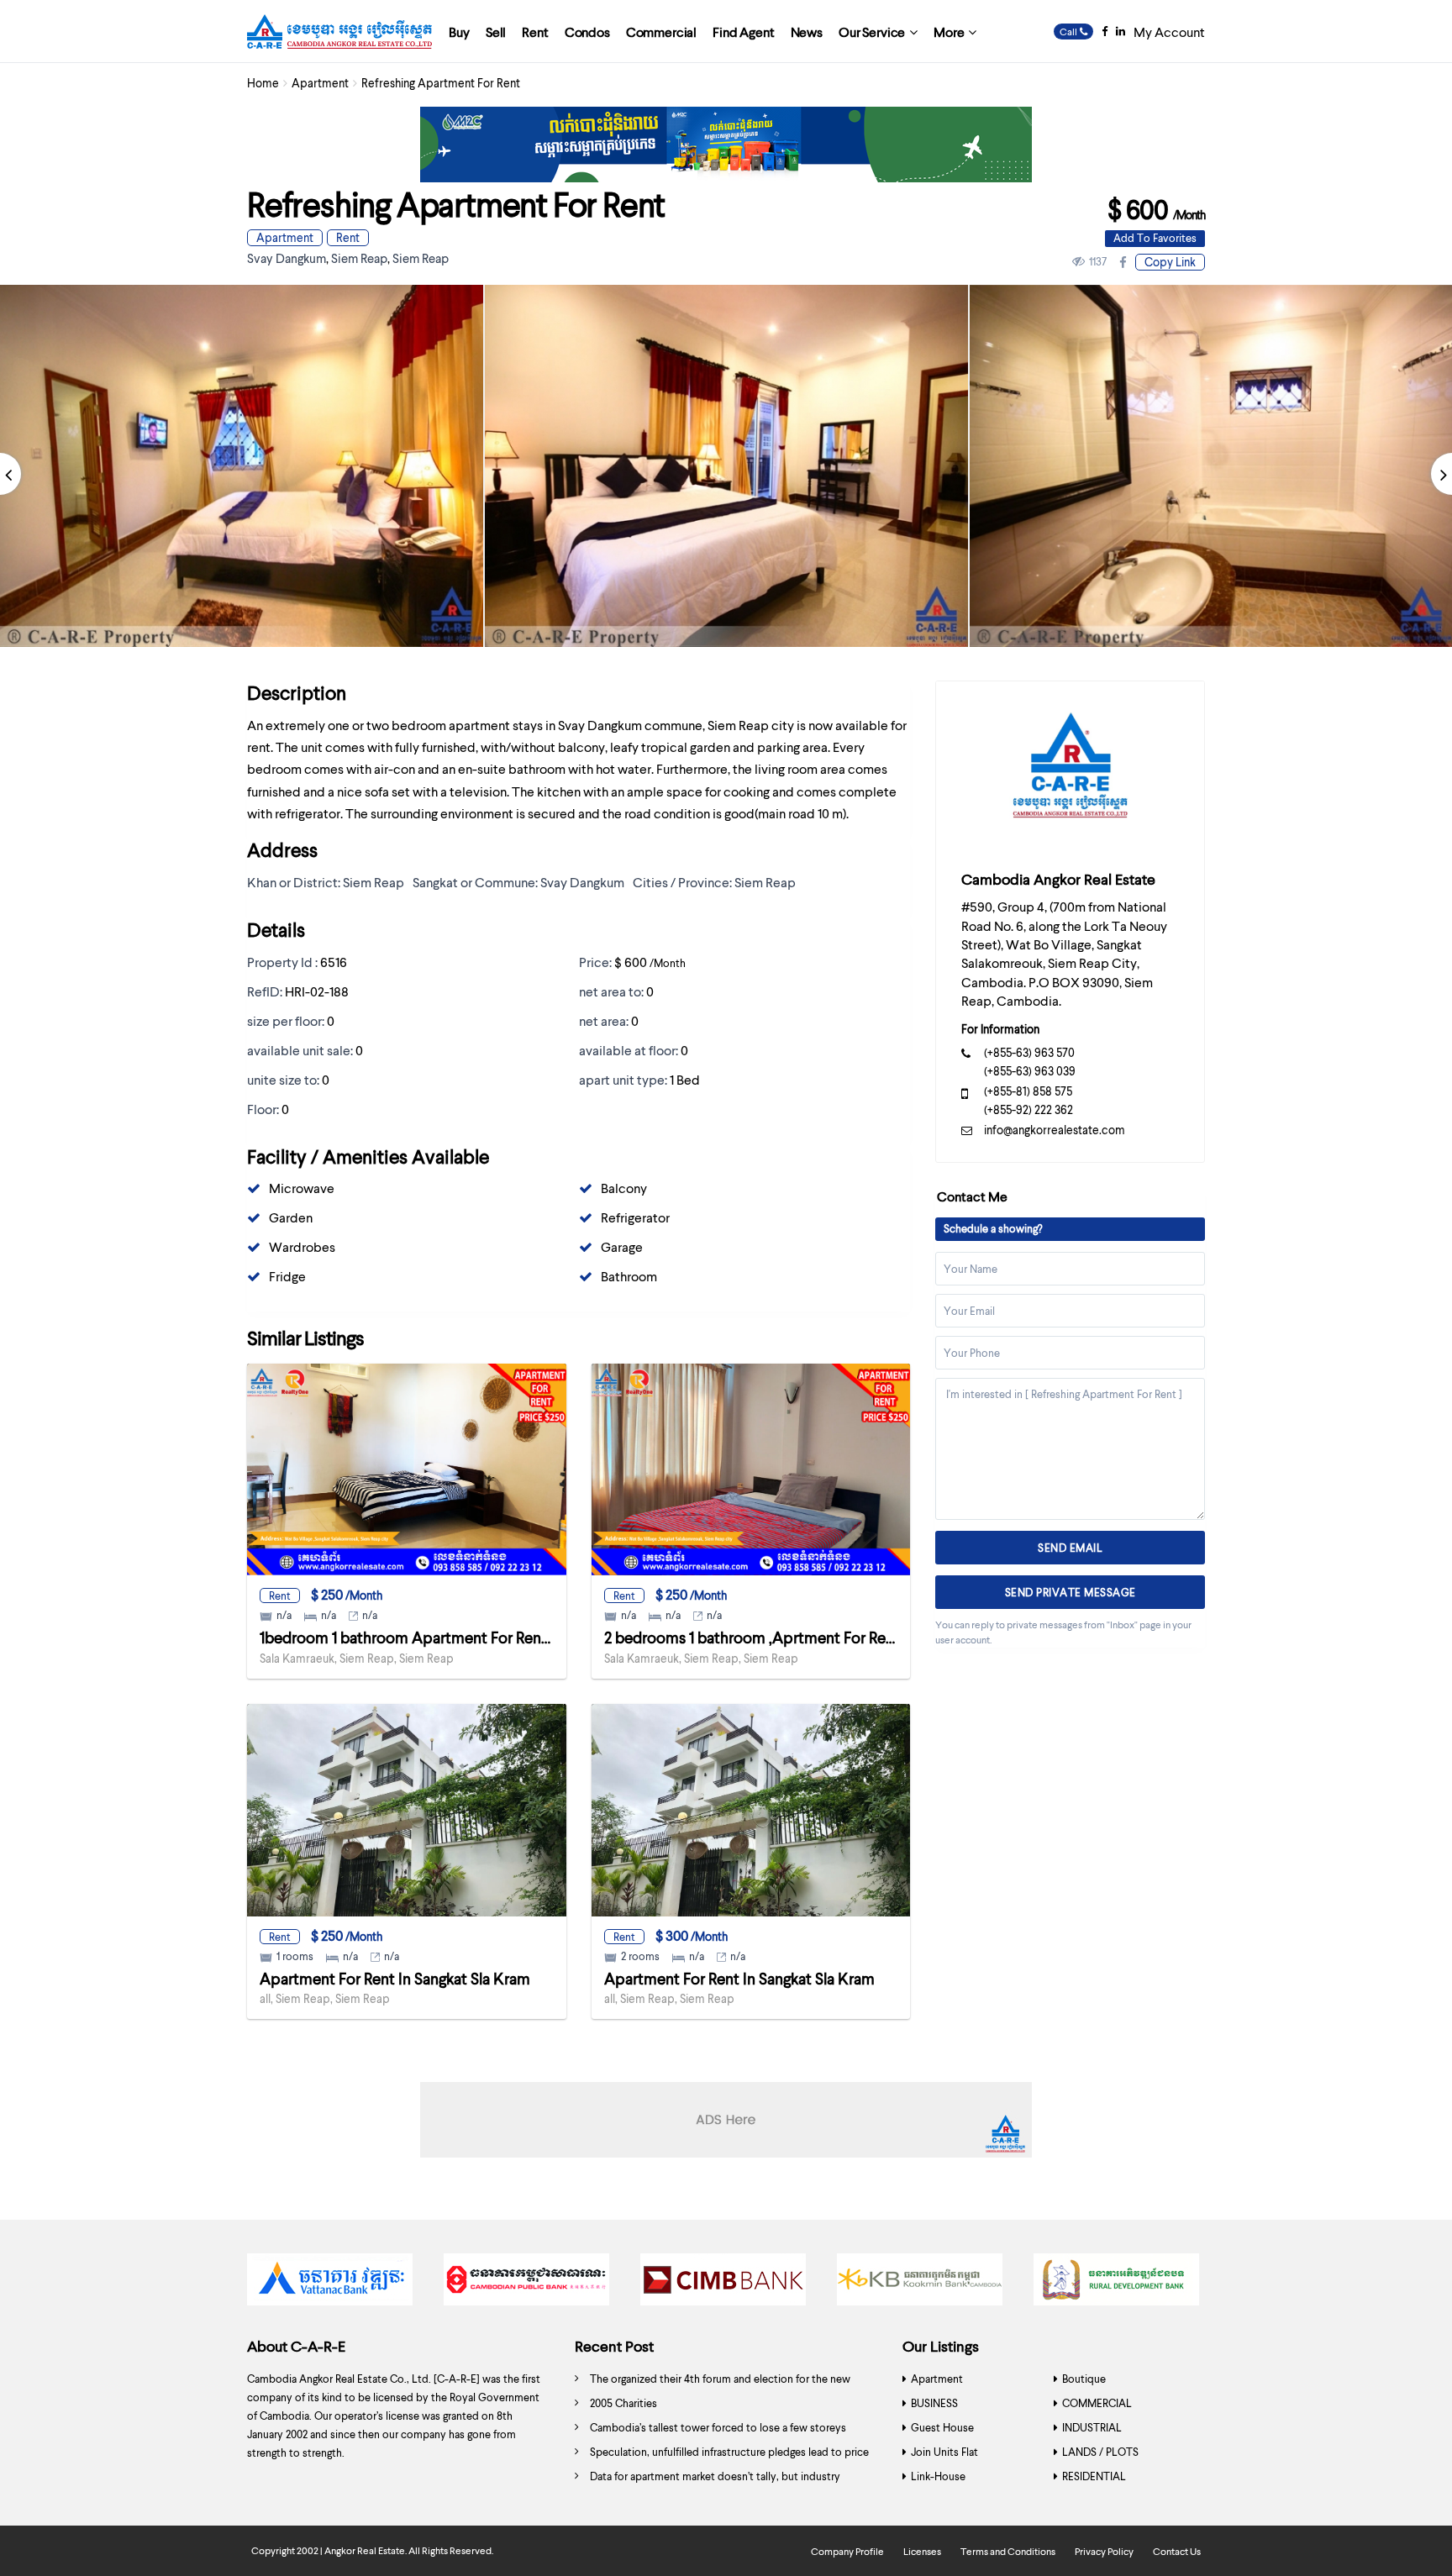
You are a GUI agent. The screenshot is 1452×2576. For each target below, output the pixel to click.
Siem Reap (359, 258)
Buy (459, 32)
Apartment (320, 83)
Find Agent (743, 32)
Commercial (661, 32)
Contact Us (1177, 2551)
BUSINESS (934, 2403)
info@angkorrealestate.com (1055, 1130)
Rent (535, 32)
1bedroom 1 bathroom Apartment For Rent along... (428, 1637)
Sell (496, 32)
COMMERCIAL (1097, 2403)
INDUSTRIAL (1092, 2427)
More (949, 32)
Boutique (1084, 2379)
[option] (726, 466)
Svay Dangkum (287, 258)
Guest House (942, 2427)
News (807, 32)
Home (263, 83)
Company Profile (847, 2551)
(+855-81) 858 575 (1028, 1091)
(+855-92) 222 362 (1028, 1109)
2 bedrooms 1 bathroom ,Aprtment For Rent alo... (769, 1637)
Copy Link (1170, 262)
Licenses (922, 2551)
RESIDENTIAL (1094, 2476)
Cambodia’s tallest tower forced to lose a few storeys (718, 2427)
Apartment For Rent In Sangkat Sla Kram (395, 1978)
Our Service (872, 32)
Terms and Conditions (1008, 2551)
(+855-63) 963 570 (1029, 1052)
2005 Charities (623, 2403)
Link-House (938, 2476)
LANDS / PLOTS (1100, 2452)
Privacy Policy (1104, 2551)
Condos (587, 32)
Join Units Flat (944, 2452)
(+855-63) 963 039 (1030, 1071)
